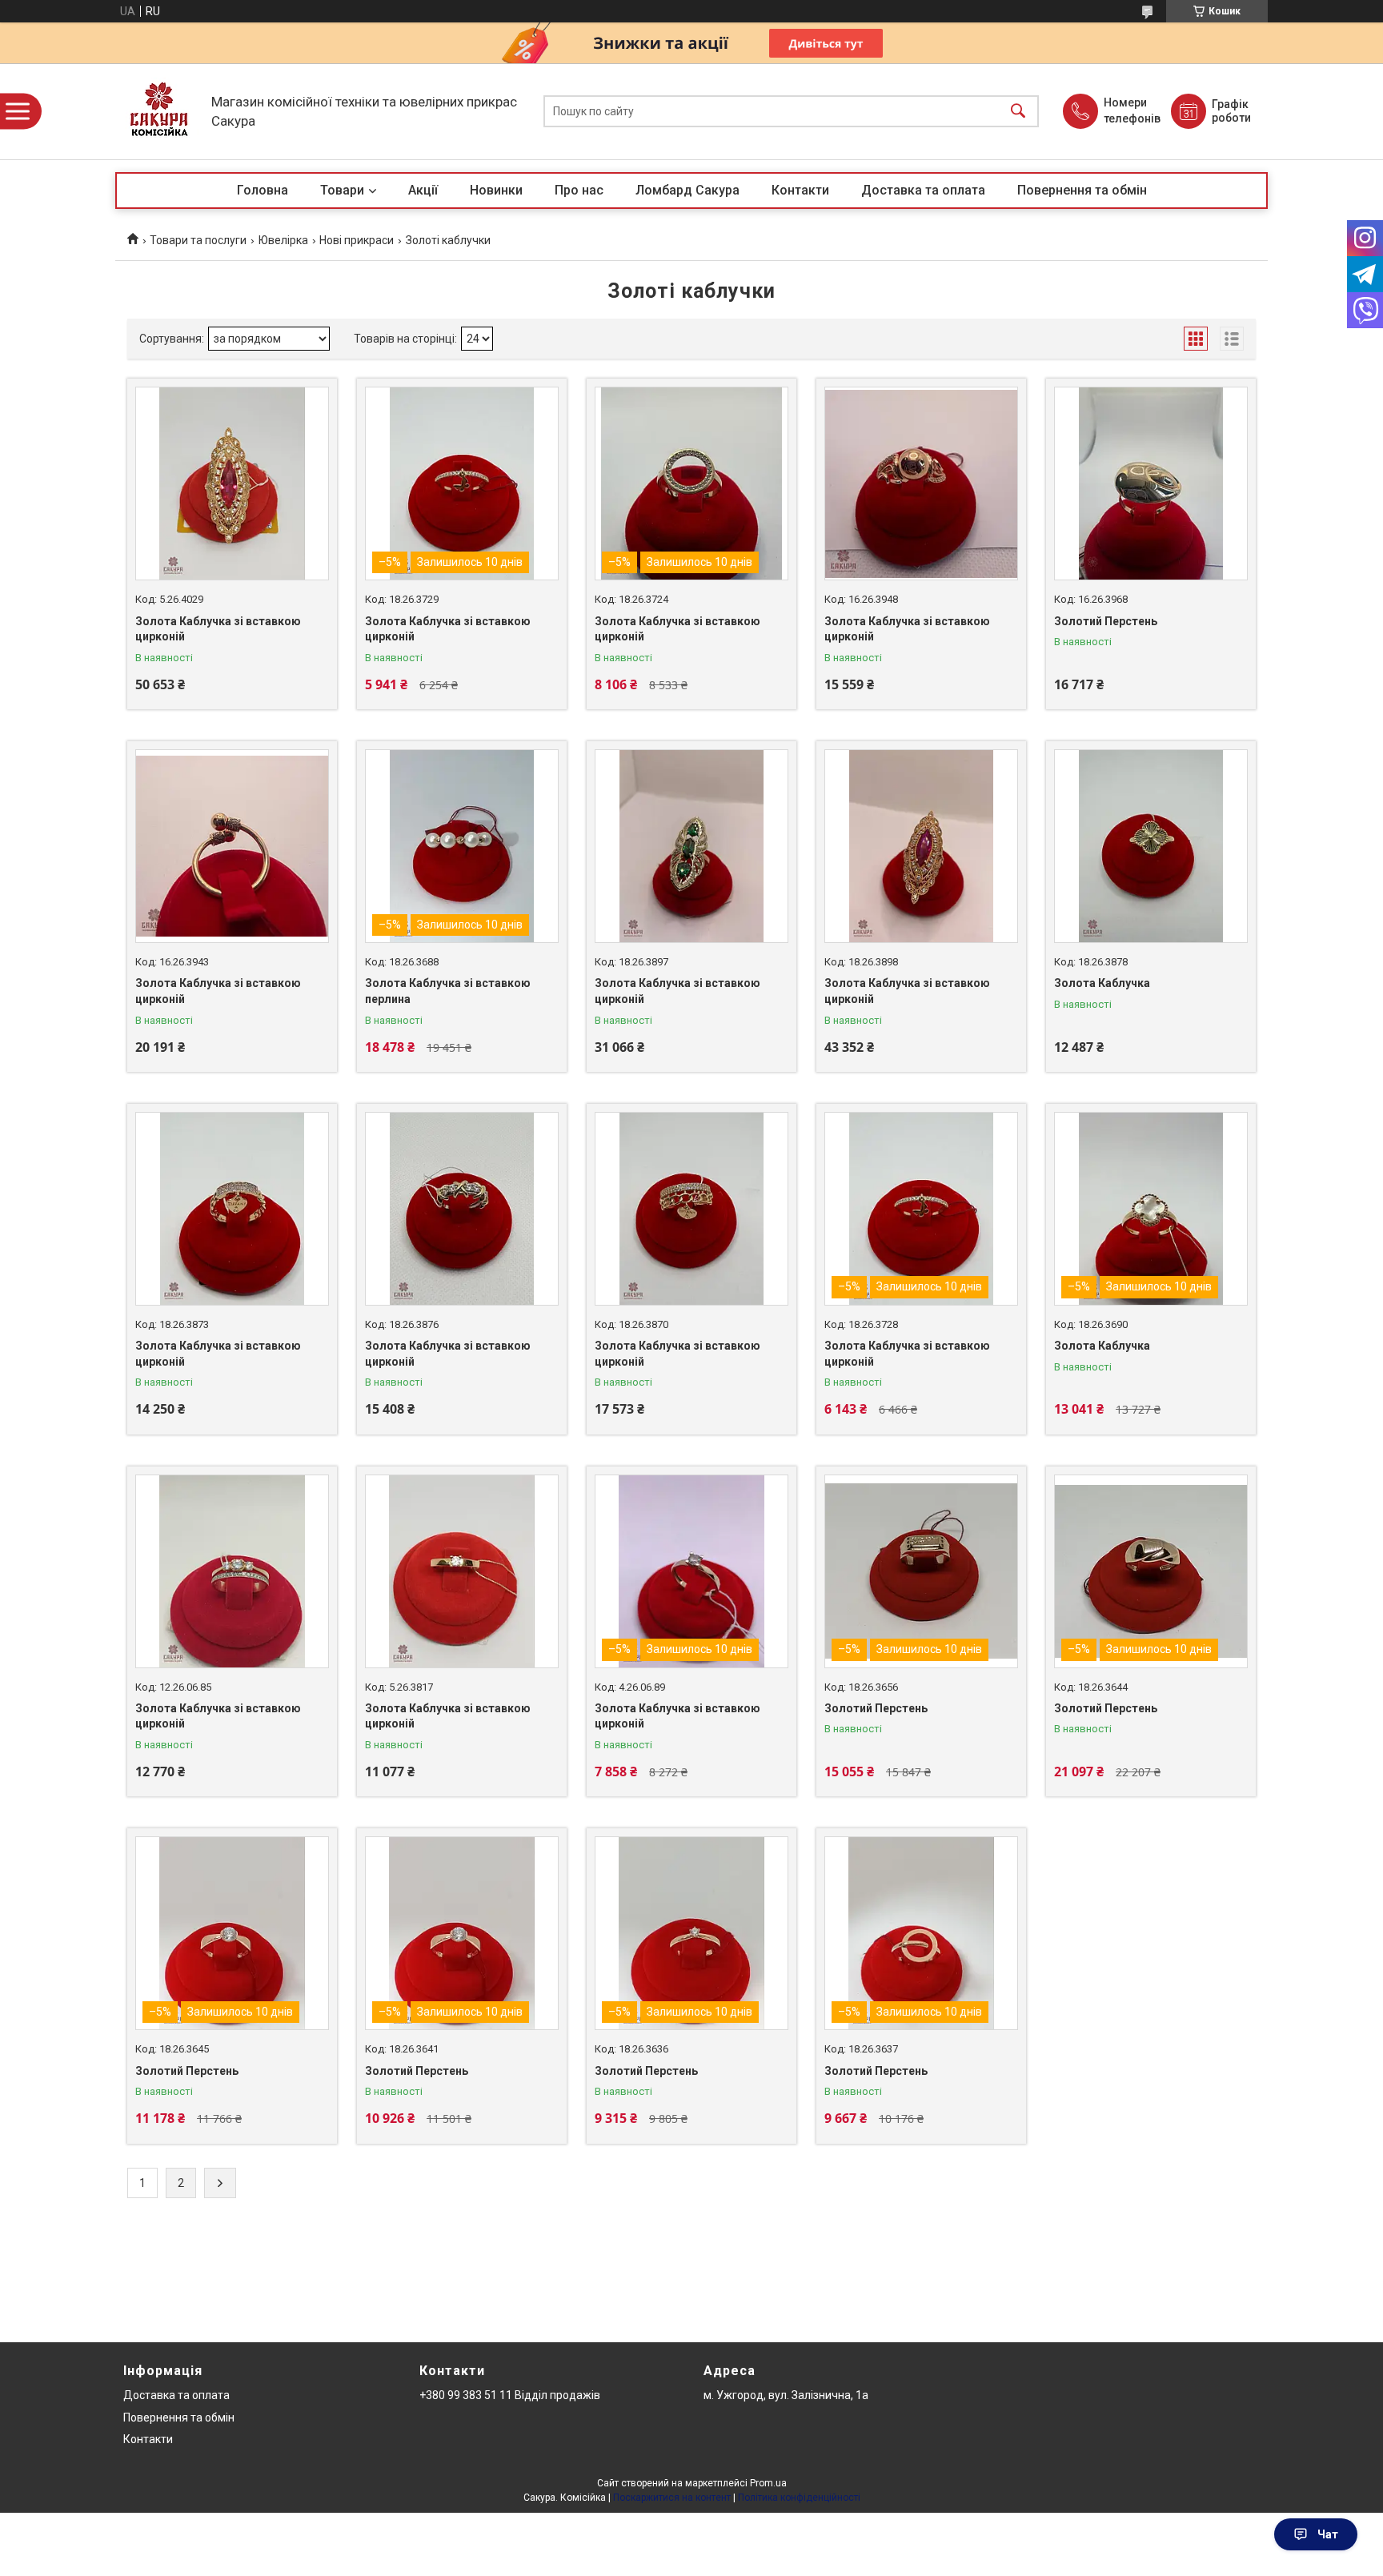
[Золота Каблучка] (1151, 846)
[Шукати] (1018, 112)
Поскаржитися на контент (672, 2498)
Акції (423, 190)
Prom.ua (768, 2483)
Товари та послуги (198, 240)
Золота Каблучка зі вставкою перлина (448, 991)
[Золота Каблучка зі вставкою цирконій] (232, 484)
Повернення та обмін (1082, 190)
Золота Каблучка (1102, 983)
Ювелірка (283, 240)
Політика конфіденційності (799, 2498)
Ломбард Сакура (687, 190)
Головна (263, 190)
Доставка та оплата (923, 190)
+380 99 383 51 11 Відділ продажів (510, 2395)
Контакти (800, 190)
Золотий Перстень (1106, 621)
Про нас (579, 190)
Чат (1328, 2534)
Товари (342, 190)
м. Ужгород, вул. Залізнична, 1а (786, 2395)
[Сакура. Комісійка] (159, 111)
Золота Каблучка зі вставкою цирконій (218, 629)
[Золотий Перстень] (1151, 484)
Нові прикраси (357, 240)
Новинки (496, 190)
